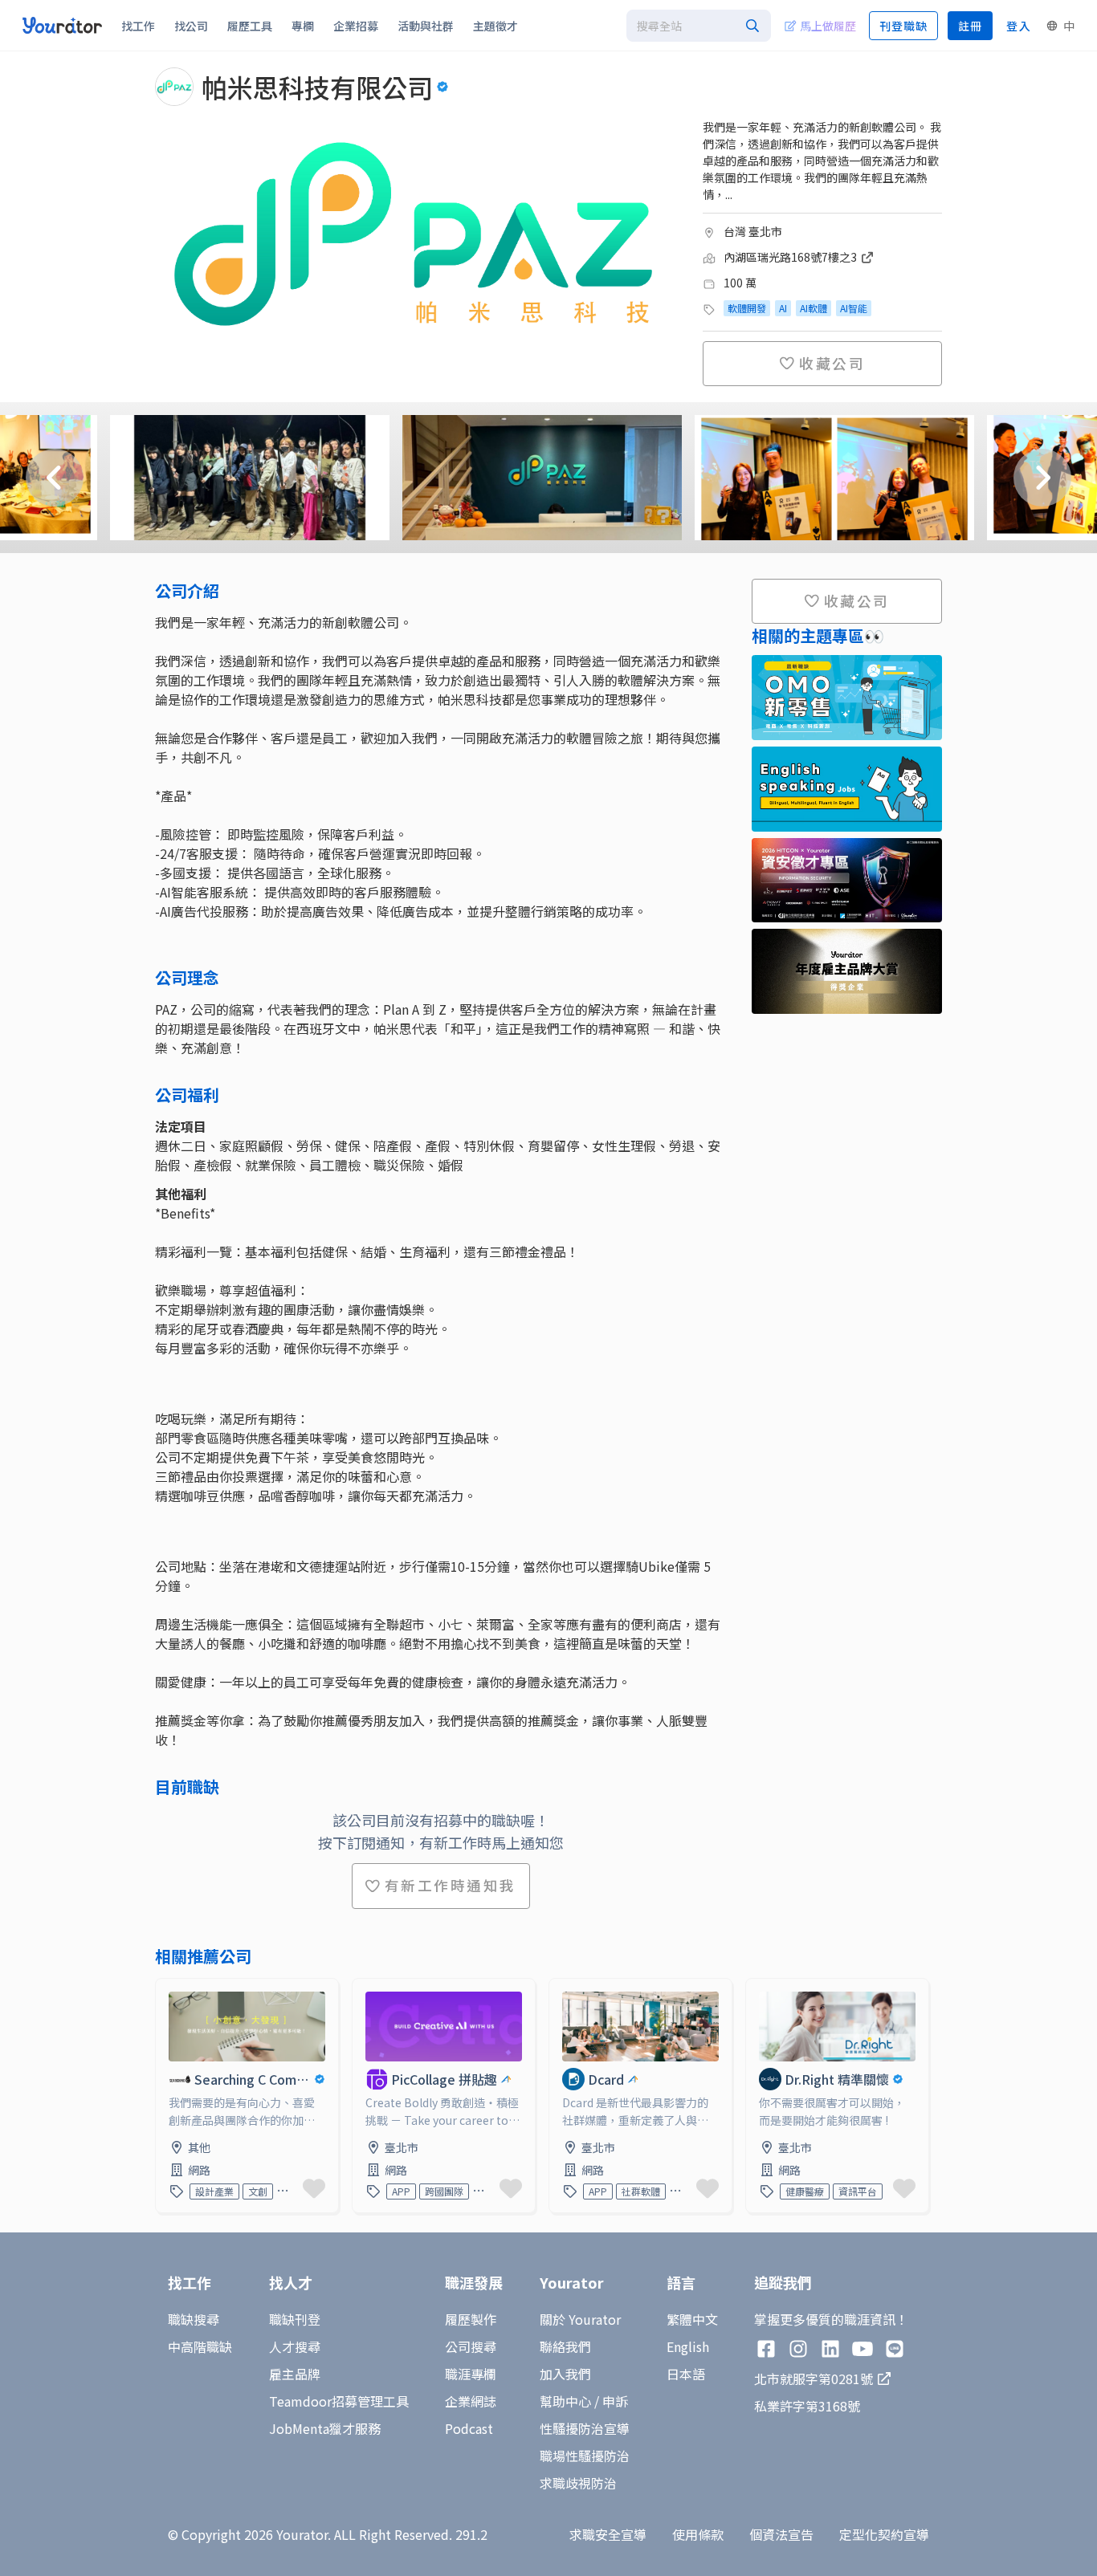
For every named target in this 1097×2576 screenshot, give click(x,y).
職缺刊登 (295, 2319)
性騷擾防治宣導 (585, 2428)
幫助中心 (565, 2401)
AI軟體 (814, 308)
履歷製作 (471, 2319)
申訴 (615, 2401)
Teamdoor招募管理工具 (339, 2401)
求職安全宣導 (608, 2534)
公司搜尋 (471, 2346)
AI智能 (854, 308)
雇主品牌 (295, 2374)
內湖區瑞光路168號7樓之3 (791, 257)
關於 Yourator (580, 2319)
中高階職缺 (200, 2346)
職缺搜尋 (194, 2319)
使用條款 (698, 2534)
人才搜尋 (295, 2346)
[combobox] (699, 26)
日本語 (686, 2374)
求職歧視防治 (578, 2483)
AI (783, 308)
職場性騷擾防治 (585, 2456)
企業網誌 (471, 2401)
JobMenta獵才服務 (325, 2428)
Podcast (469, 2428)
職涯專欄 (471, 2374)
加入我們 (565, 2374)
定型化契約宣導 (884, 2534)
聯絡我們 (565, 2346)
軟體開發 (747, 308)
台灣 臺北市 (753, 231)
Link (169, 1988)
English (688, 2346)
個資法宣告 (781, 2534)
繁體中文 (692, 2319)
